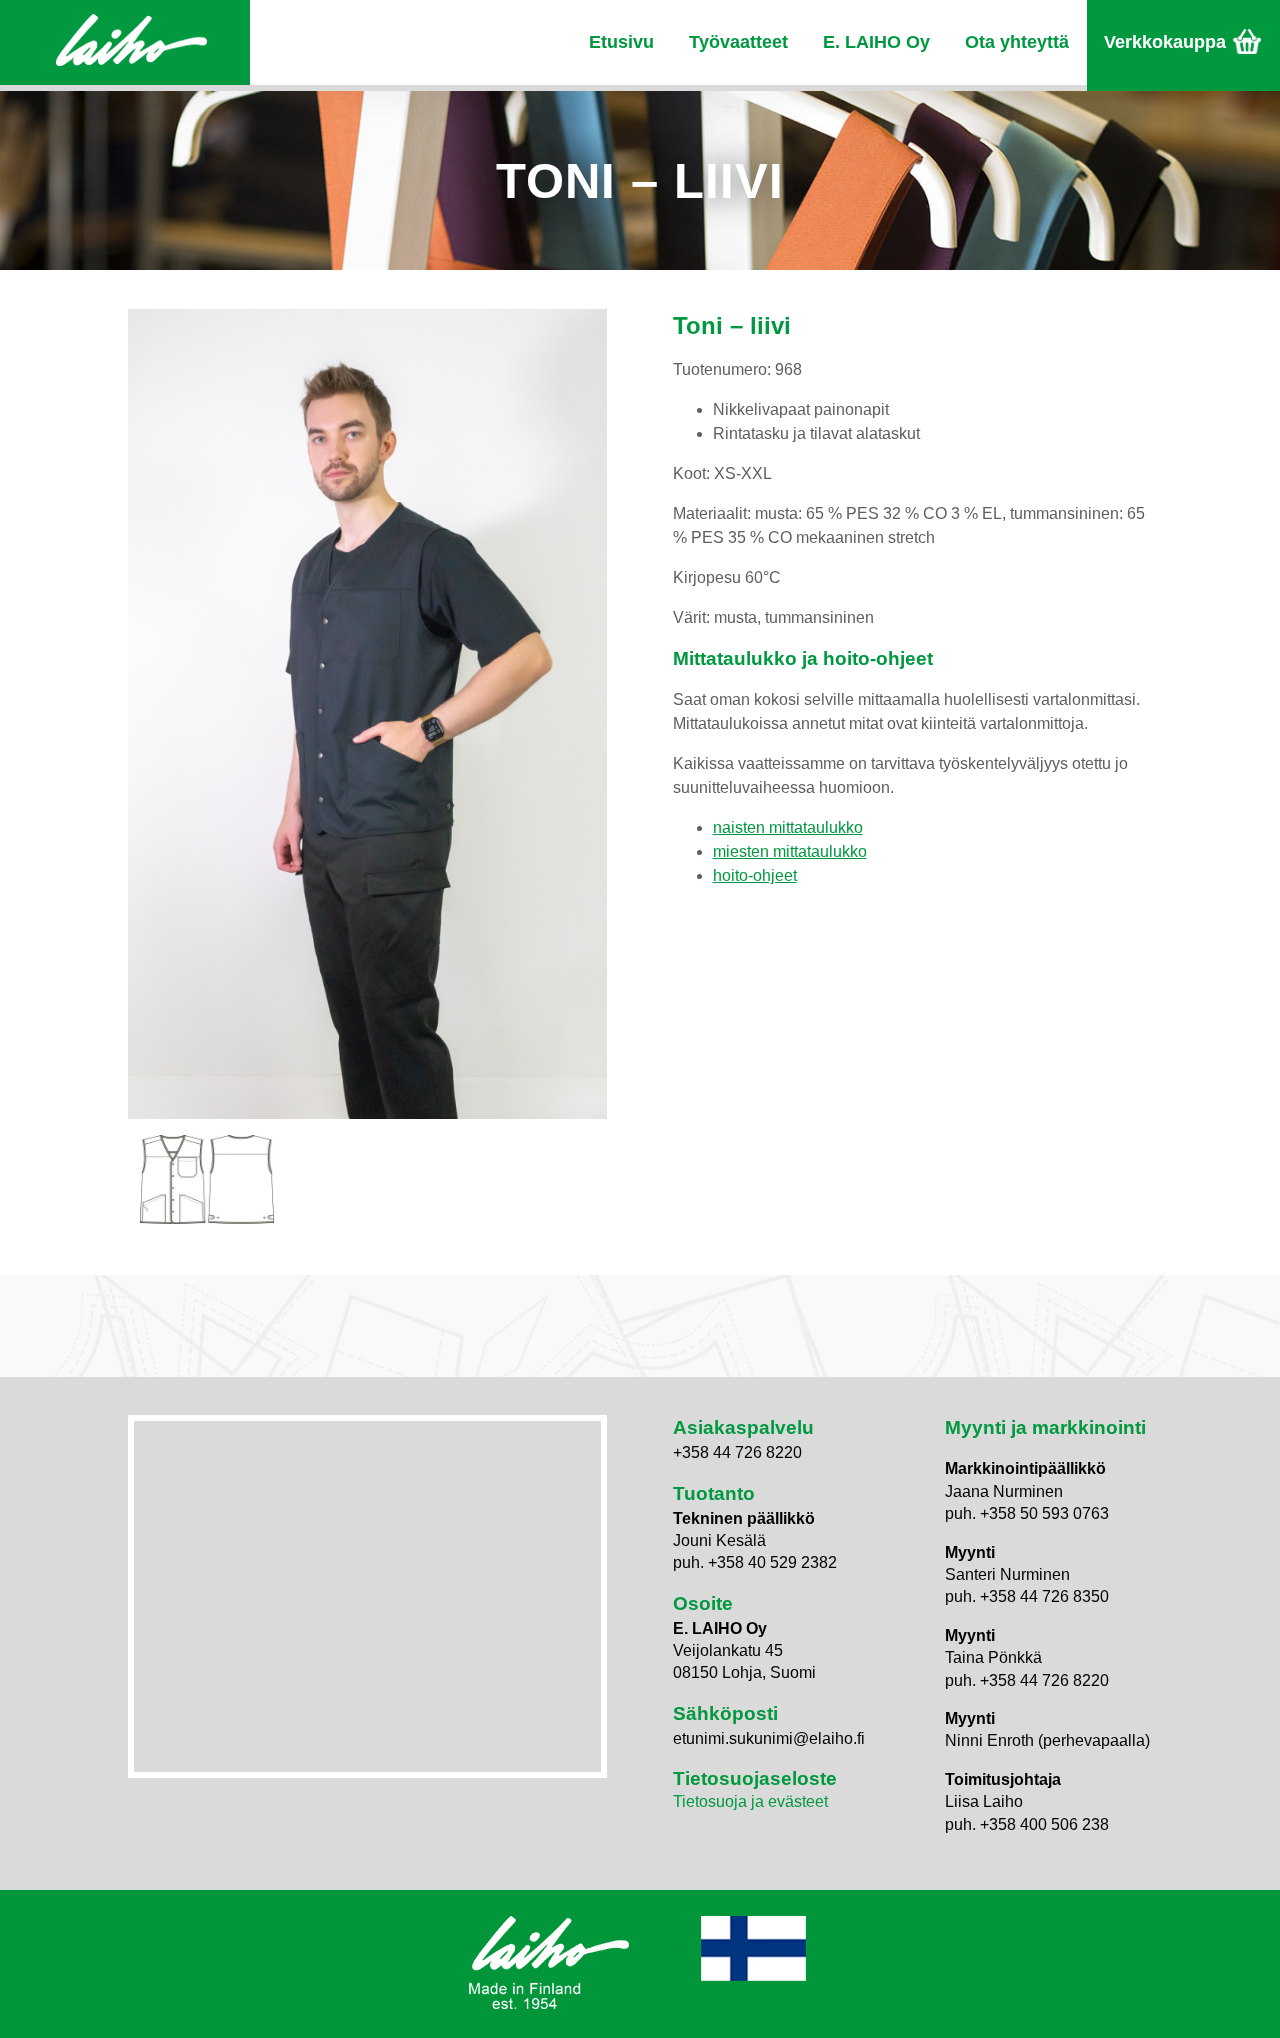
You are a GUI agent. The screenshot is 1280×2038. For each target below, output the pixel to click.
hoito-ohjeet (755, 875)
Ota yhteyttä (1017, 42)
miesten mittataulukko (790, 851)
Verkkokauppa (1165, 42)
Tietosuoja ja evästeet (750, 1801)
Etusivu (621, 42)
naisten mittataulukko (788, 827)
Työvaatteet (738, 42)
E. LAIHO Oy (876, 42)
